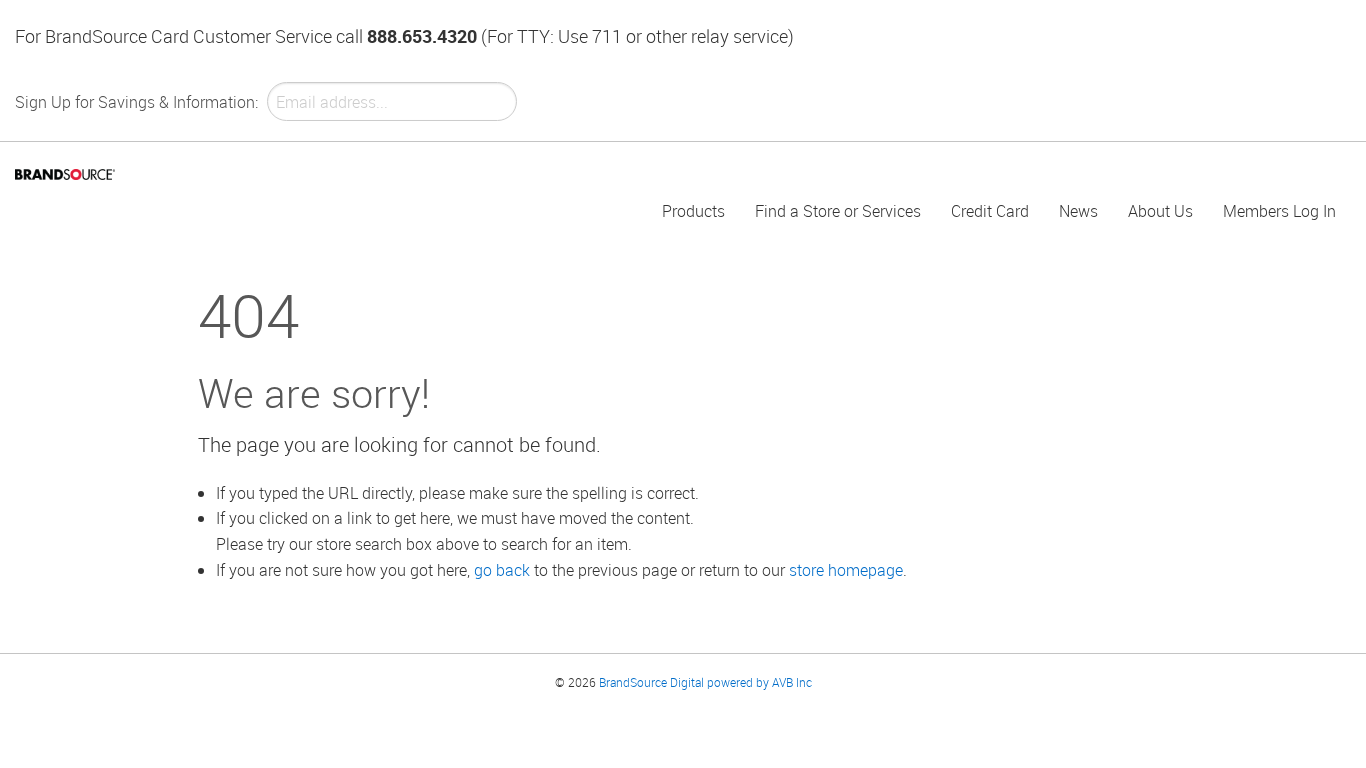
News (1078, 211)
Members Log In (1279, 211)
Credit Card (990, 211)
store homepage (846, 570)
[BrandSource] (65, 173)
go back (502, 570)
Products (693, 211)
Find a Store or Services (838, 211)
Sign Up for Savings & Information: (136, 102)
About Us (1160, 211)
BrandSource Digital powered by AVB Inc (705, 682)
